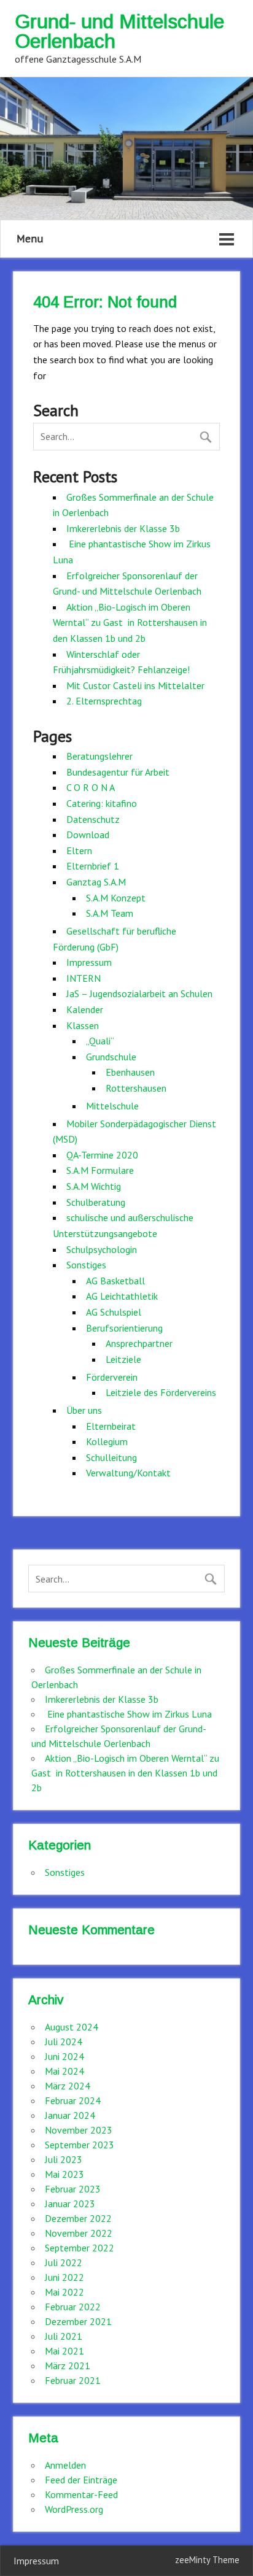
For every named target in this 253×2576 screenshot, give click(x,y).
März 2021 (68, 2366)
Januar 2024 (70, 2115)
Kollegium (107, 1441)
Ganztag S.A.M (96, 882)
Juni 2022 (64, 2277)
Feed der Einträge (81, 2480)
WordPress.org (74, 2509)
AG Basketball (115, 1281)
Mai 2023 (64, 2174)
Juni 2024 (64, 2056)
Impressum (89, 962)
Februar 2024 (73, 2100)
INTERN (84, 978)
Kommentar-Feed (81, 2494)
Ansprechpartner (139, 1343)
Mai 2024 (64, 2071)
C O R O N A (91, 787)
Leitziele (123, 1359)
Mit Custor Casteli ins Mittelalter (135, 685)
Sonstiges (86, 1265)
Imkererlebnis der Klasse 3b (123, 528)
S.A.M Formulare (100, 1170)
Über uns (84, 1410)
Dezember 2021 (78, 2321)
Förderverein (112, 1377)
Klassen (83, 1025)
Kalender (85, 1009)
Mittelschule (112, 1106)
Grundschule (111, 1057)
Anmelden (65, 2465)
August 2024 (72, 2027)
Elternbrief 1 (93, 866)
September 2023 (80, 2145)
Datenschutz (93, 819)
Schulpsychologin (102, 1249)
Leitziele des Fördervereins (161, 1392)
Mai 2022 (64, 2292)
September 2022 (80, 2248)
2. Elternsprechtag (104, 701)
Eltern (79, 850)
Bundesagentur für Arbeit (118, 772)
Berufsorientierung (124, 1328)
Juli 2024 (64, 2042)
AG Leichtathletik (122, 1296)
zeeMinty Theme (207, 2560)
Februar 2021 (73, 2380)
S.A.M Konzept (116, 898)
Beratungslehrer (99, 756)
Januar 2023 (70, 2204)
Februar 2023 (73, 2189)
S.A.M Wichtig (94, 1186)
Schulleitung (111, 1457)
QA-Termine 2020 (102, 1155)
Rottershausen (136, 1088)
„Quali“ (100, 1041)
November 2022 (79, 2233)
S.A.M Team (110, 913)
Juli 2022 (64, 2262)
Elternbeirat (111, 1426)
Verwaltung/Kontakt (128, 1473)
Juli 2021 (64, 2336)
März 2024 (68, 2086)
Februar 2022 (73, 2307)
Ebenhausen (130, 1072)
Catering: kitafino (102, 803)
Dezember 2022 (78, 2218)
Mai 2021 (64, 2351)
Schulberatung (96, 1202)
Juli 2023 (64, 2159)
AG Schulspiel (114, 1312)
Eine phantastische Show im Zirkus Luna (128, 1714)
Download (88, 835)
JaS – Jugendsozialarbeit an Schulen (139, 993)
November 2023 (79, 2130)
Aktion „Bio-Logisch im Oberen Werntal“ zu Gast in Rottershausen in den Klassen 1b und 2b (130, 623)
